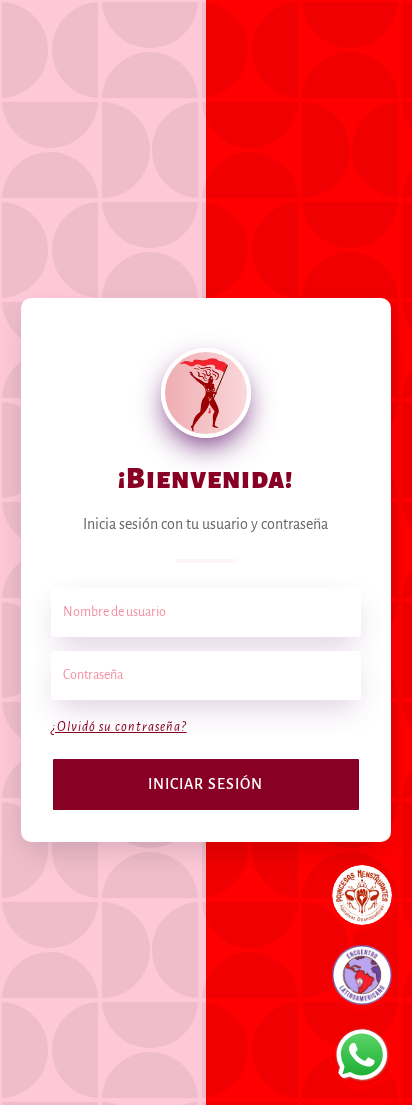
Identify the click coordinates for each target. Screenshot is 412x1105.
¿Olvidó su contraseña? (119, 727)
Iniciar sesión (205, 784)
